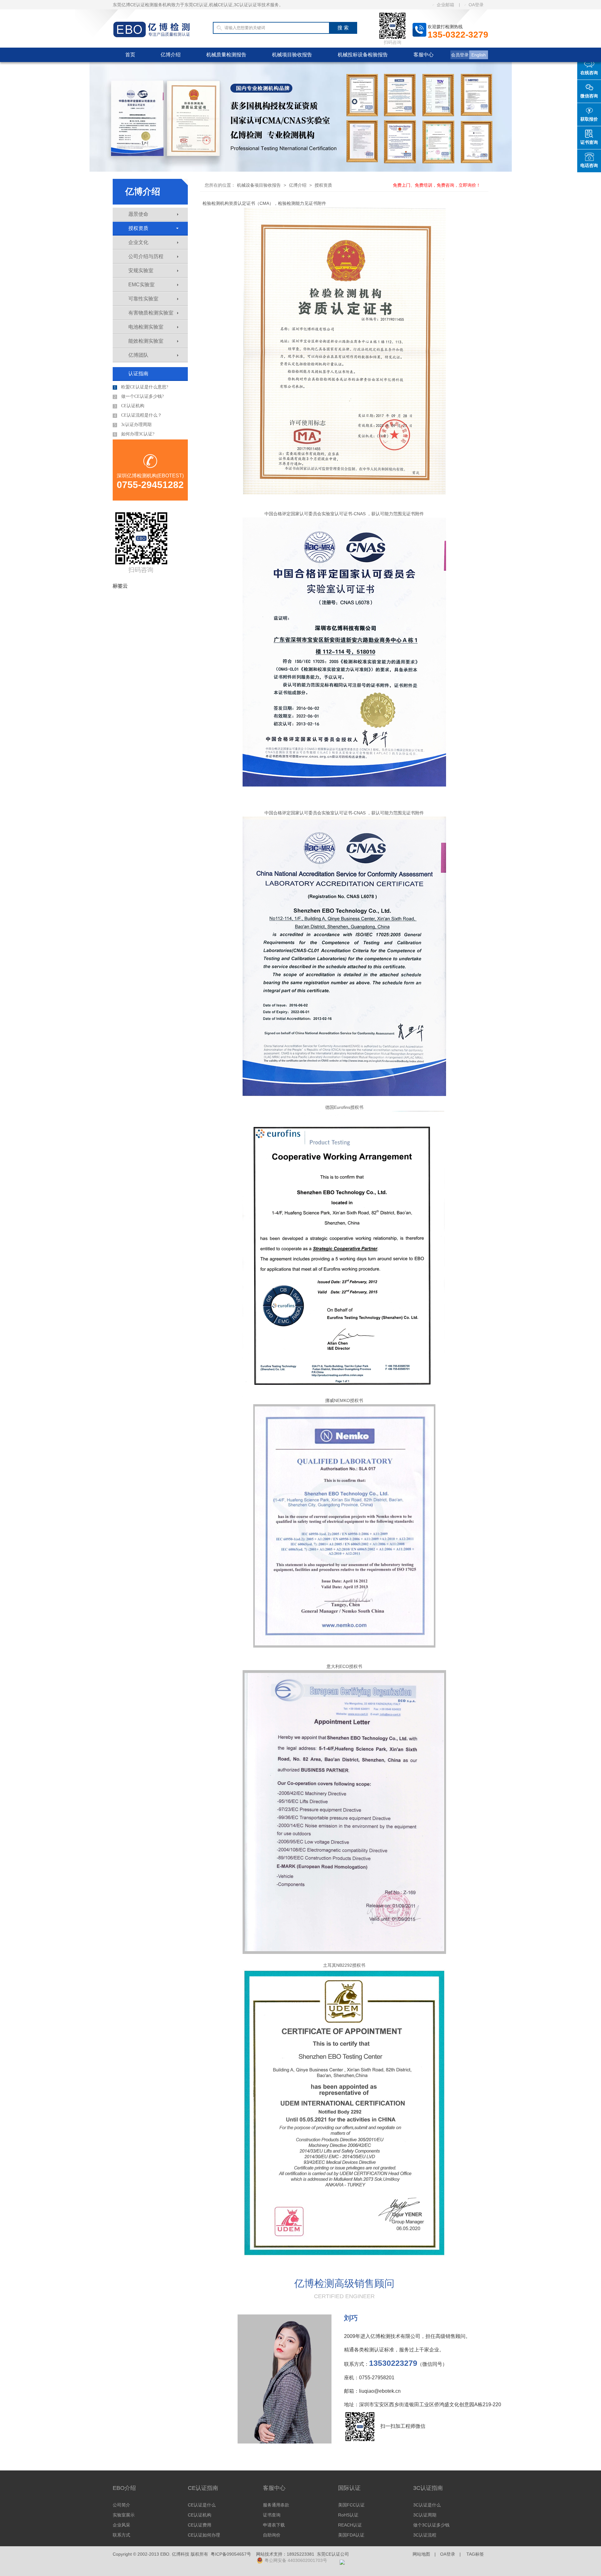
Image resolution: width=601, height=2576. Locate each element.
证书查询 (272, 2515)
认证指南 (138, 374)
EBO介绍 (124, 2488)
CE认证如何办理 (204, 2535)
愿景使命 (138, 214)
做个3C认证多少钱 (431, 2525)
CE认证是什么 (202, 2505)
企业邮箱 (445, 5)
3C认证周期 (425, 2515)
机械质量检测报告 (226, 55)
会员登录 (460, 55)
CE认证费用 (200, 2525)
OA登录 (476, 5)
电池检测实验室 (146, 327)
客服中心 (424, 55)
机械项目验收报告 (292, 55)
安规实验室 (141, 270)
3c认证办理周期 (133, 425)
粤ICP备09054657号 (231, 2554)
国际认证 (349, 2488)
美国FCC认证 (351, 2505)
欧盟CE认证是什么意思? (141, 387)
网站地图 (421, 2554)
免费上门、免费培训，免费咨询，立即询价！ (437, 185)
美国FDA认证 (351, 2535)
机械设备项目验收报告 (259, 185)
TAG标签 (475, 2554)
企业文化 (138, 242)
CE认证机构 (129, 406)
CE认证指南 (203, 2488)
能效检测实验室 (146, 341)
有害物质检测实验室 (151, 313)
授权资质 (138, 228)
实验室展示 (124, 2515)
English (479, 55)
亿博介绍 (171, 55)
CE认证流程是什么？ (138, 415)
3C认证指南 (428, 2488)
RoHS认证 (348, 2515)
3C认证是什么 (427, 2505)
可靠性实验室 (143, 299)
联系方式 (121, 2535)
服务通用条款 (276, 2505)
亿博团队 (138, 355)
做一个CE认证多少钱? (139, 397)
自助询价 (272, 2535)
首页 (130, 55)
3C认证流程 (425, 2535)
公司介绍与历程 (146, 256)
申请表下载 (274, 2525)
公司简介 (121, 2505)
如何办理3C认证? (134, 434)
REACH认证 (350, 2525)
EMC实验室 (141, 285)
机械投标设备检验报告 (363, 55)
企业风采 (121, 2525)
